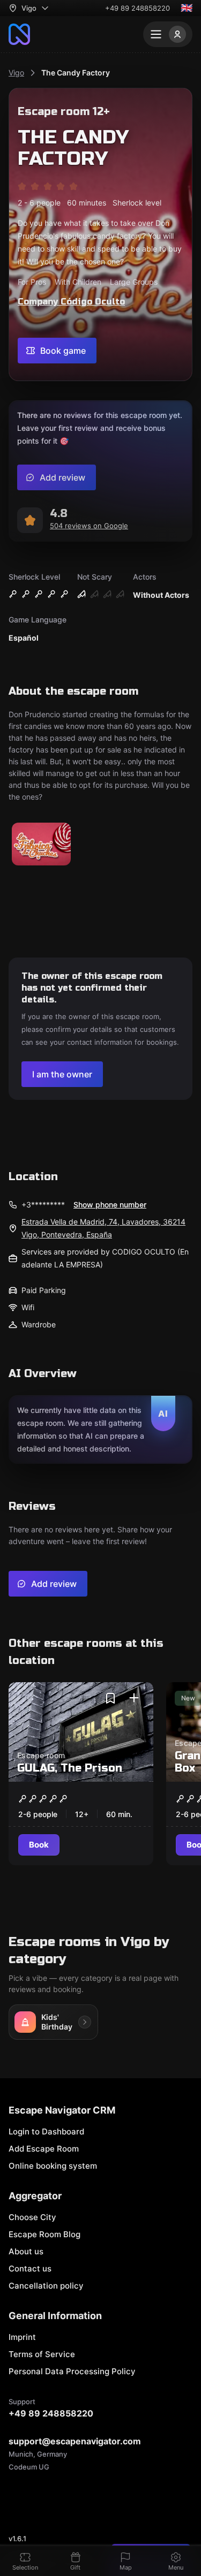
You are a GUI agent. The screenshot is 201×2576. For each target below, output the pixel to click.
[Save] (110, 1698)
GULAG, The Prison (70, 1768)
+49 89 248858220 (137, 8)
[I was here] (134, 1698)
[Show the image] (41, 845)
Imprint (22, 2337)
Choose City (32, 2217)
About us (26, 2251)
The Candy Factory (76, 73)
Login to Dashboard (46, 2132)
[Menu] (168, 34)
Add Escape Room (44, 2149)
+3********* (43, 1205)
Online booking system (53, 2166)
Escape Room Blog (44, 2234)
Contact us (30, 2269)
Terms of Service (42, 2354)
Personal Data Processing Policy (72, 2371)
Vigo (16, 73)
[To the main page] (19, 34)
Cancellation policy (46, 2286)
